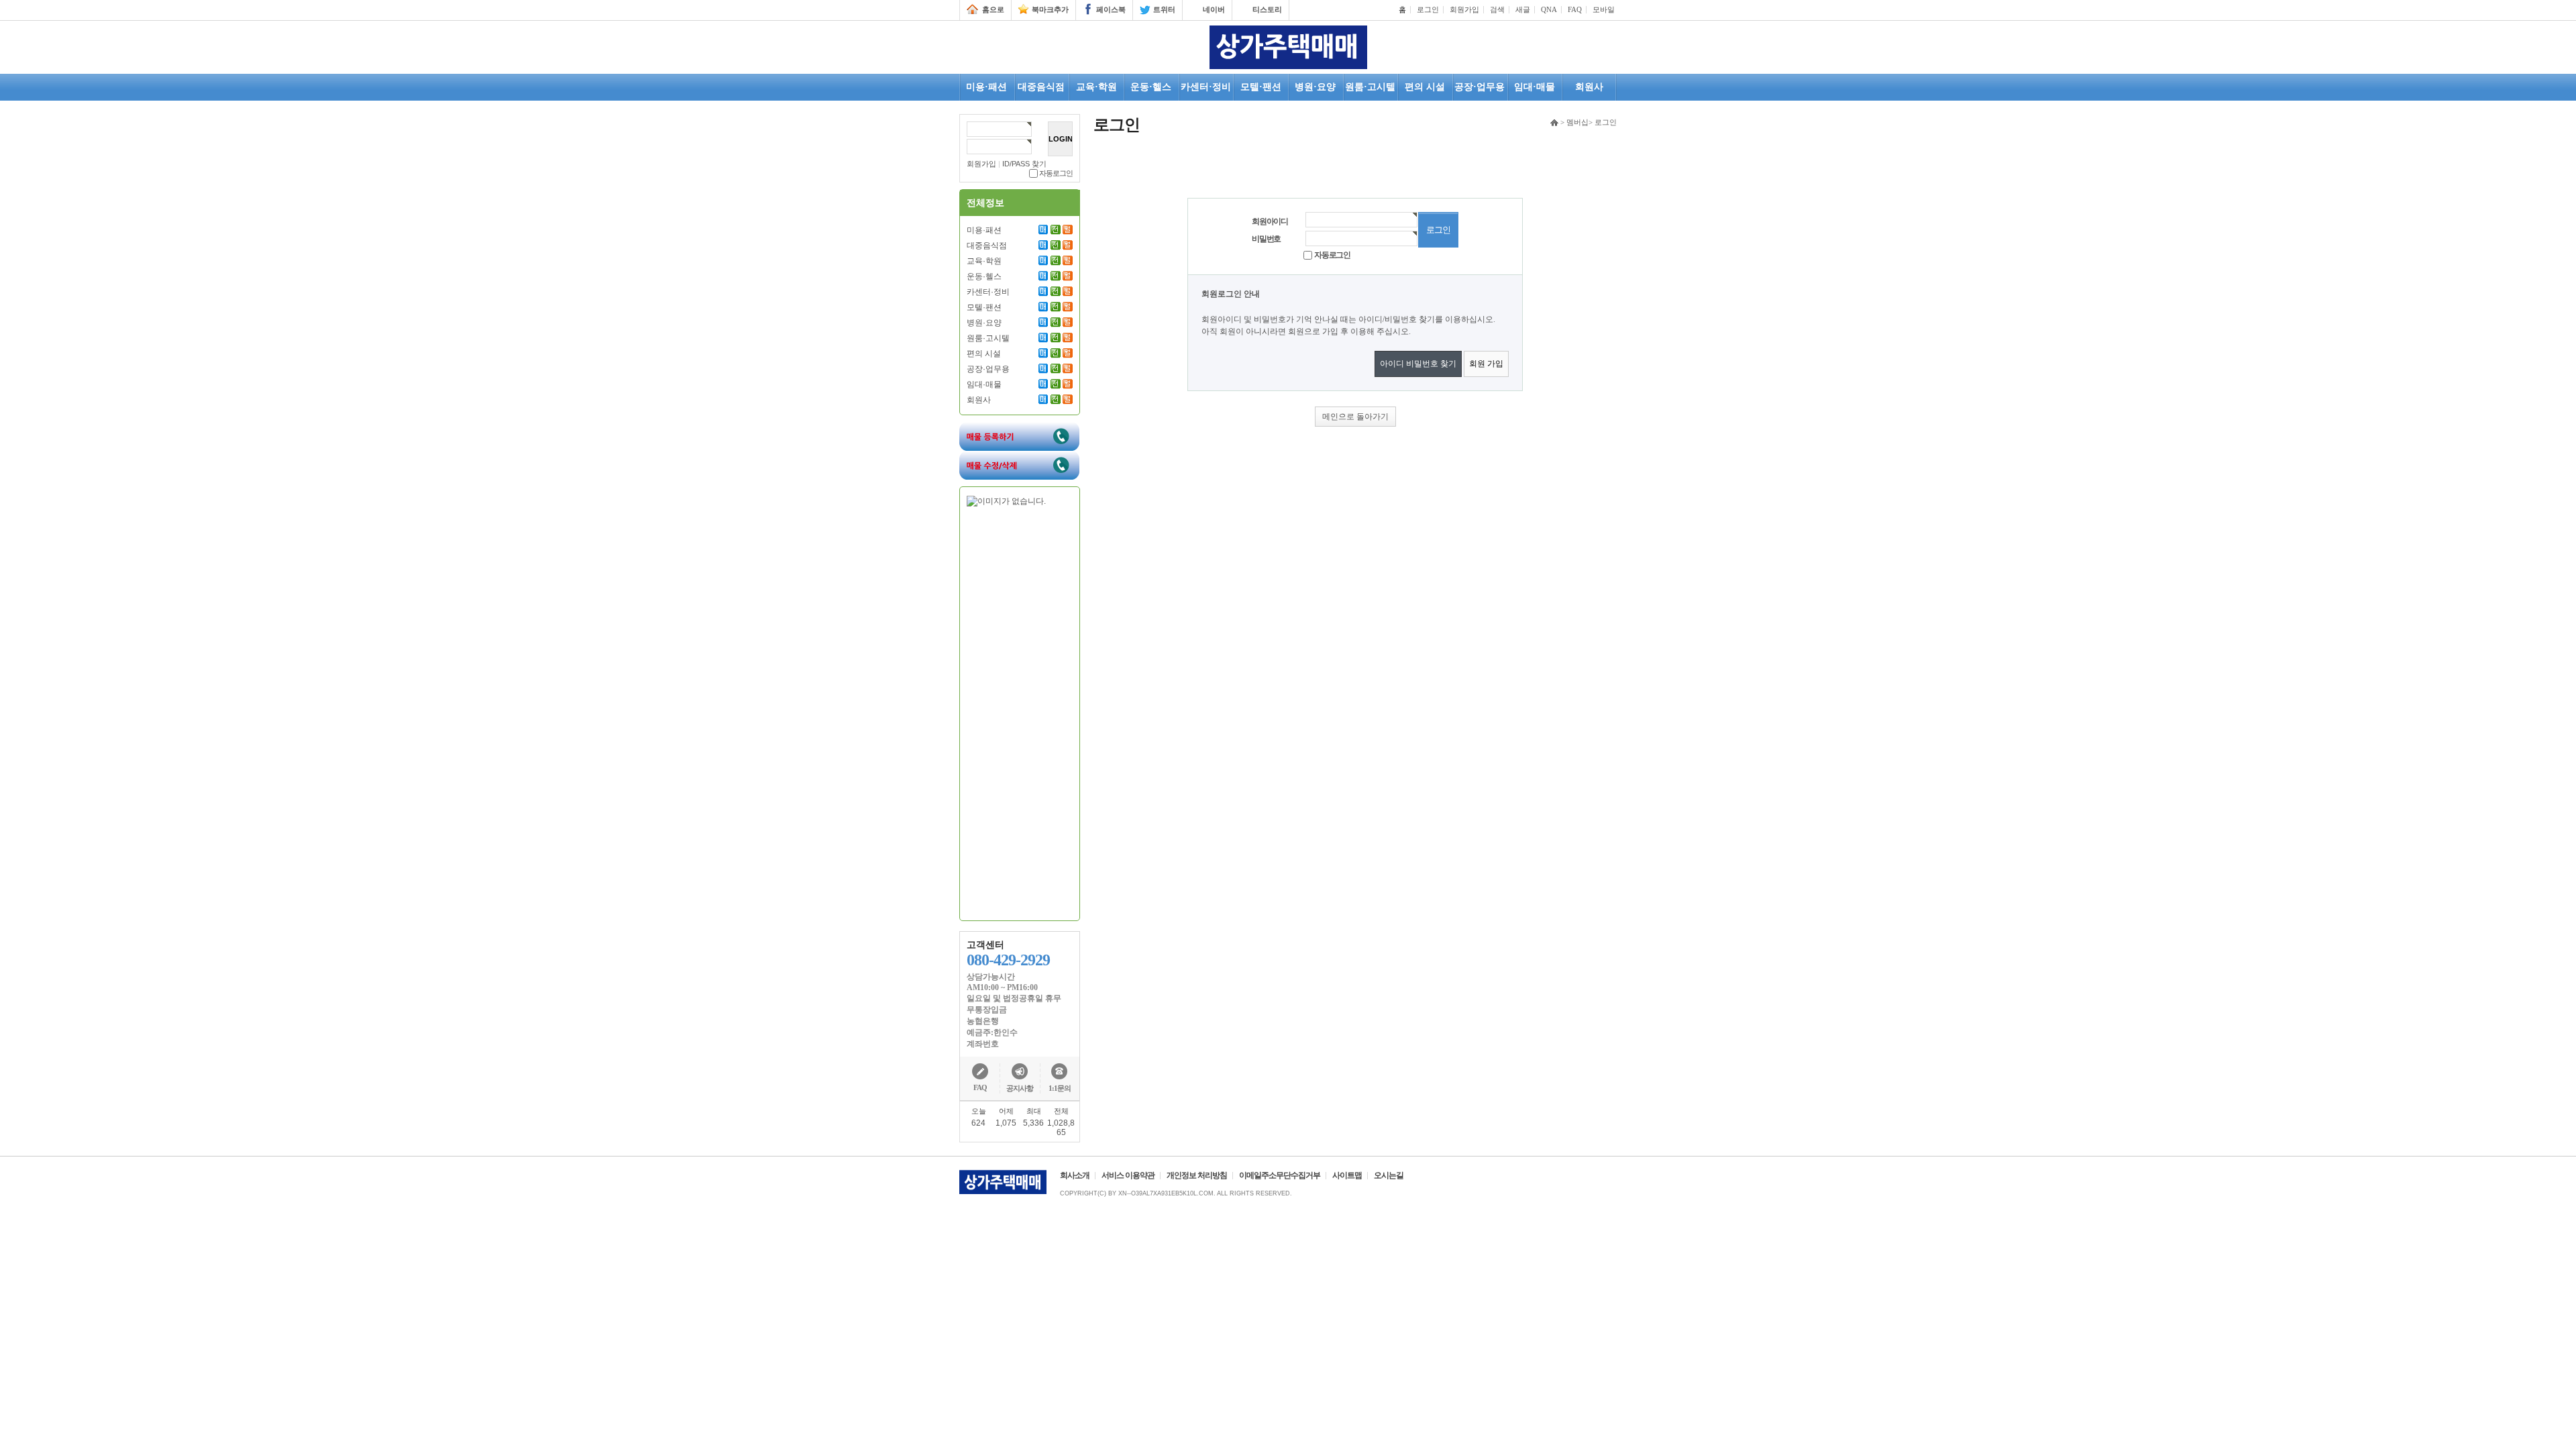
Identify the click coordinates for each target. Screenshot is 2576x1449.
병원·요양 (984, 323)
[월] (1068, 229)
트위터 (1164, 9)
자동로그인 (1056, 173)
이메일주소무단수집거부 (1280, 1175)
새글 (1523, 9)
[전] (1056, 229)
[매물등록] (1019, 427)
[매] (1043, 229)
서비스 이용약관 (1128, 1175)
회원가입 (1464, 9)
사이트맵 (1347, 1175)
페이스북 (1111, 9)
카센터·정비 (988, 292)
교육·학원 (984, 261)
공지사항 (1020, 1088)
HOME (1554, 123)
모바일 (1604, 9)
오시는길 (1389, 1175)
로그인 (1428, 9)
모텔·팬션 (984, 307)
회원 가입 (1486, 364)
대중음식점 (987, 246)
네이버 (1214, 9)
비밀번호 (1266, 239)
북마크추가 (1050, 9)
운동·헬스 (984, 276)
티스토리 (1267, 9)
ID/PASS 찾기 (1024, 164)
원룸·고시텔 (988, 338)
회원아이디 (1270, 221)
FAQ (1575, 9)
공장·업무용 (988, 369)
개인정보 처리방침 (1197, 1175)
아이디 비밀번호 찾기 (1418, 364)
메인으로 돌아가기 (1355, 417)
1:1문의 (1060, 1088)
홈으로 (993, 9)
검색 (1497, 9)
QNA (1549, 9)
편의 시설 (984, 354)
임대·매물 (984, 384)
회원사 (979, 400)
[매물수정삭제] (1019, 455)
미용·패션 (984, 230)
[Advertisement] (1020, 710)
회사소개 (1075, 1175)
